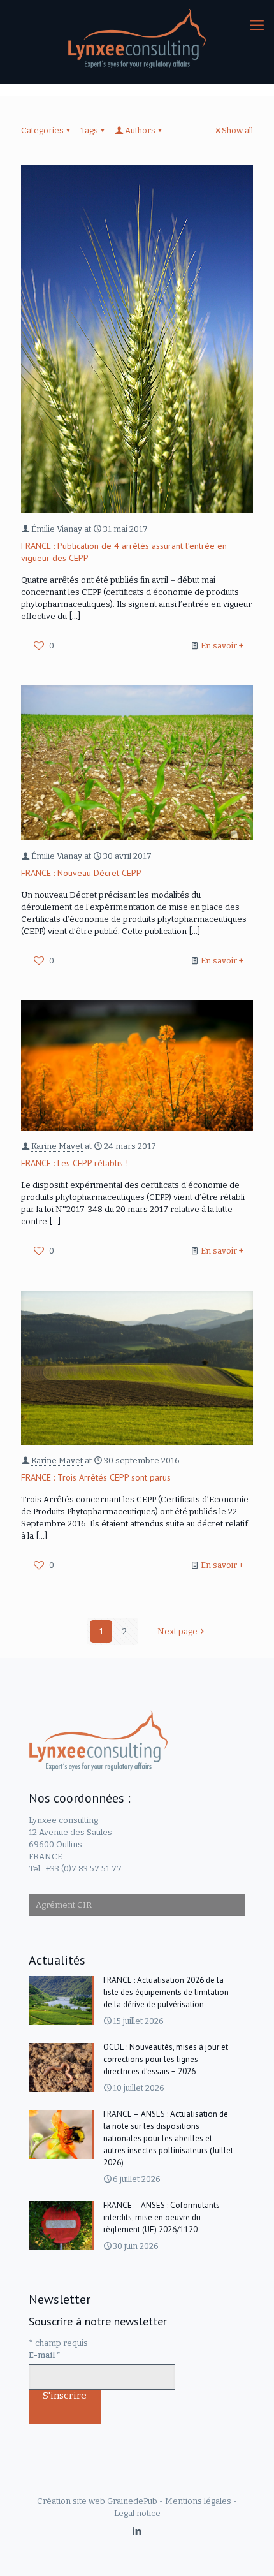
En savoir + (222, 646)
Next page (177, 1631)
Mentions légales (198, 2501)
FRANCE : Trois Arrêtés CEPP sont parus (96, 1477)
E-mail (45, 2355)
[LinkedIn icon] (137, 2531)
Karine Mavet (57, 1146)
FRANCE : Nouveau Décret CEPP (81, 873)
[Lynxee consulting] (137, 38)
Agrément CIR (64, 1905)
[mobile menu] (257, 26)
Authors (140, 130)
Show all (237, 130)
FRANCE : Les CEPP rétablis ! (75, 1163)
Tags (89, 130)
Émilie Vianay (57, 529)
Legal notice (137, 2513)
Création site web (71, 2501)
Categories (42, 130)
